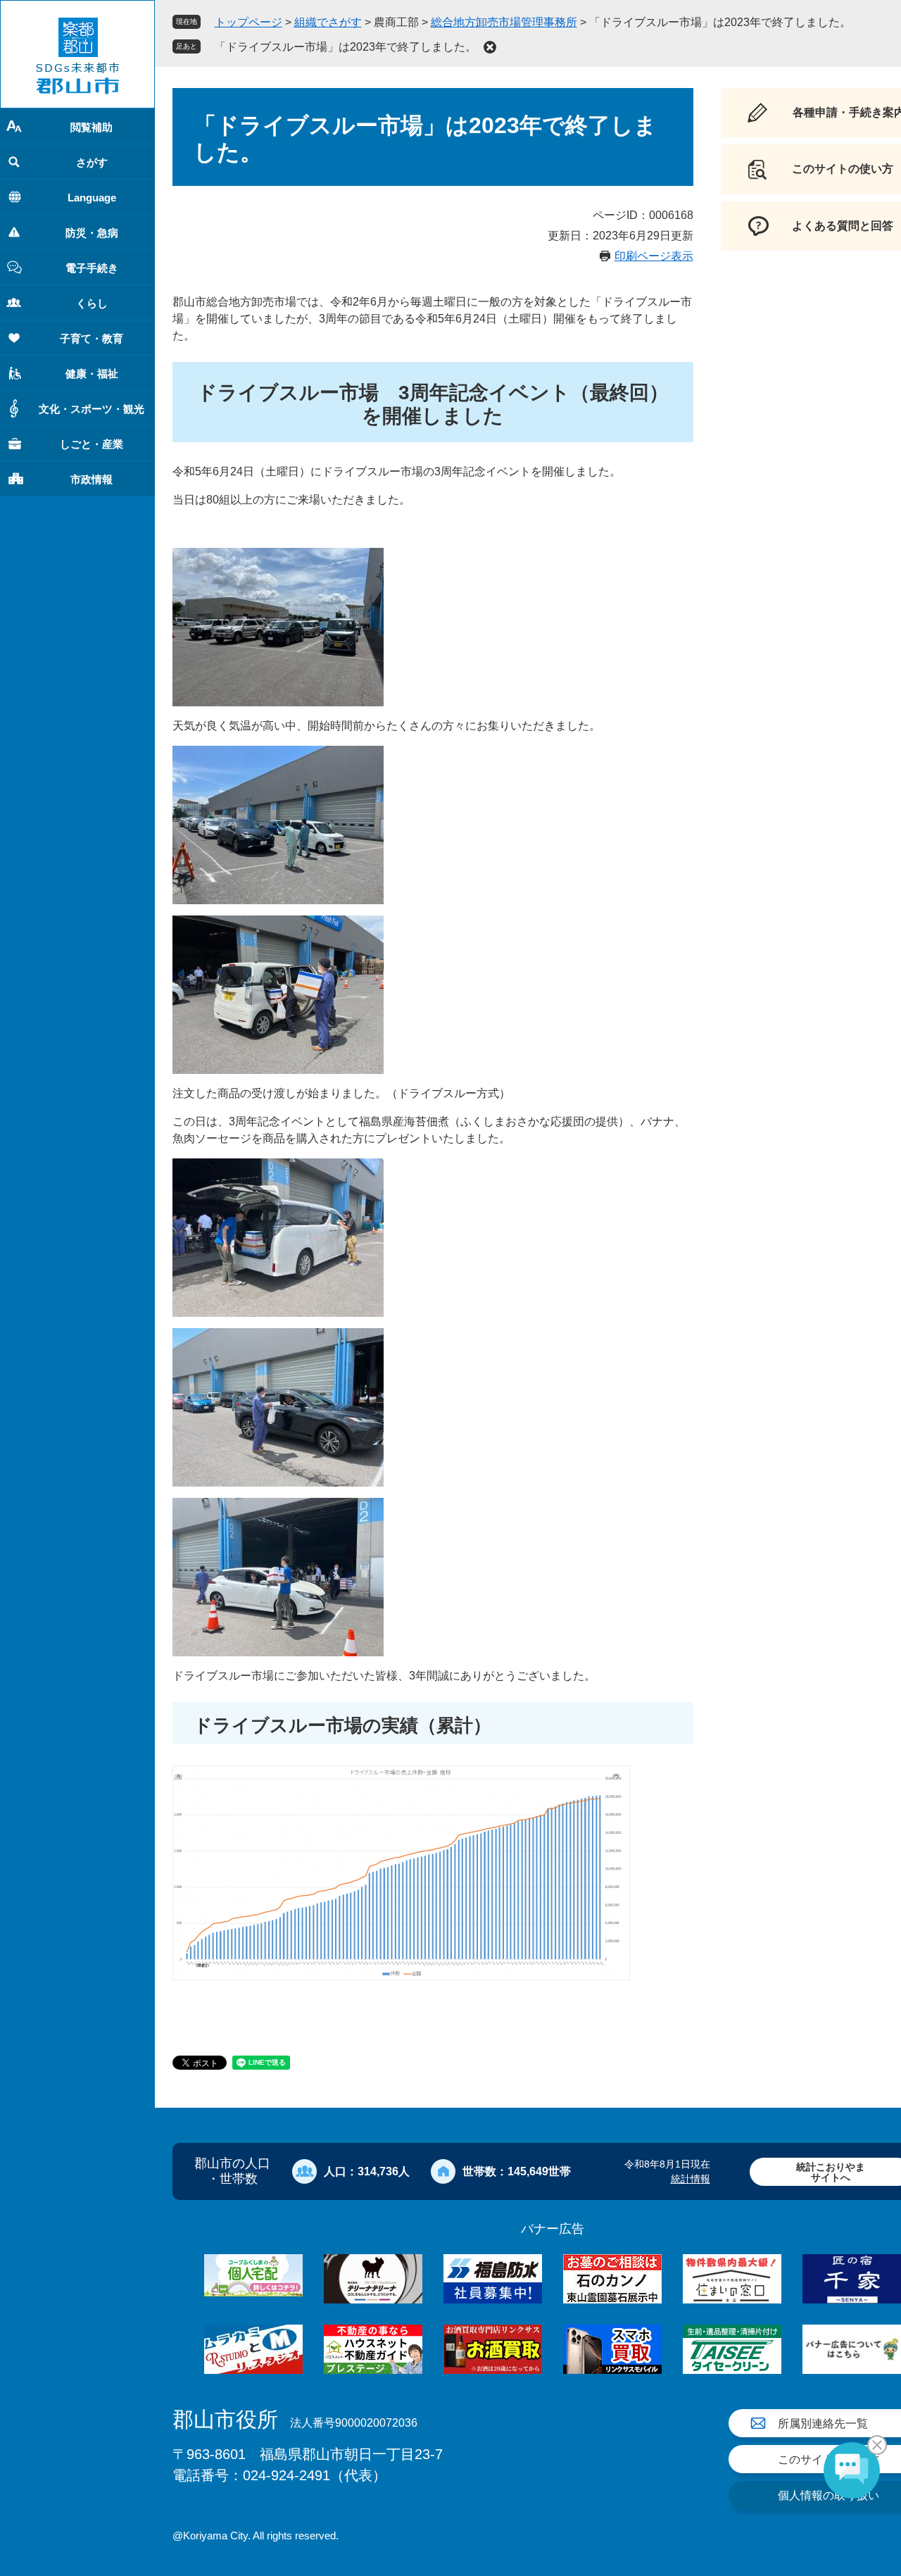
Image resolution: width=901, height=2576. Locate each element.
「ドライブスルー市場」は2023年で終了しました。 (346, 47)
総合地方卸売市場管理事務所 (504, 22)
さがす (92, 162)
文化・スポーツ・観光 (92, 409)
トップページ (248, 22)
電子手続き (92, 268)
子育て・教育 (92, 338)
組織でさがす (328, 22)
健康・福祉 (92, 374)
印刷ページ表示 (654, 256)
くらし (92, 303)
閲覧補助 (92, 127)
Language (92, 198)
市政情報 (92, 479)
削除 (490, 47)
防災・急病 (92, 233)
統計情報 (691, 2179)
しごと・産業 (92, 444)
